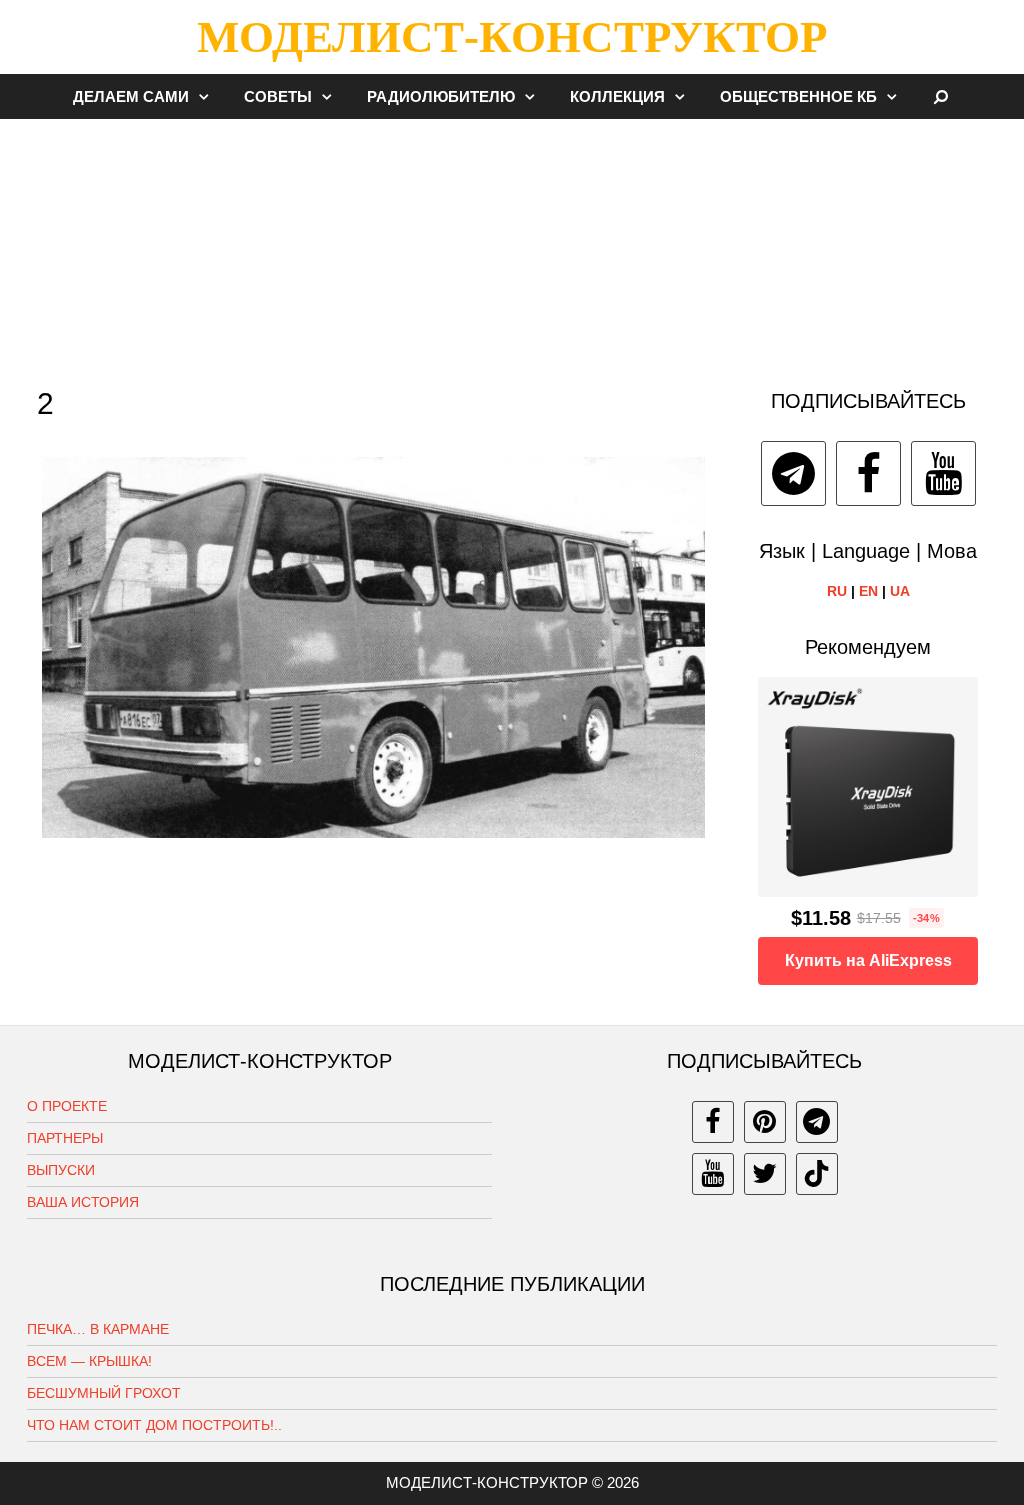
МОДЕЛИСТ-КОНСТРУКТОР (512, 37)
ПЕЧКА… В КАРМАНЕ (98, 1329)
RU (837, 591)
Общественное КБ (798, 96)
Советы (278, 96)
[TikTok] (817, 1174)
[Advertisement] (512, 244)
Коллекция (617, 96)
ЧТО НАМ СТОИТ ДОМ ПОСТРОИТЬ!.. (154, 1425)
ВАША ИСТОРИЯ (83, 1202)
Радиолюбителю (441, 96)
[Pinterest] (765, 1122)
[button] (209, 96)
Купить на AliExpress (868, 960)
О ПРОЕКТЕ (67, 1106)
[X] (765, 1174)
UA (900, 591)
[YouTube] (943, 473)
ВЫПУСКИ (61, 1170)
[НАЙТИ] (941, 96)
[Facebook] (868, 473)
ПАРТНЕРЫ (65, 1138)
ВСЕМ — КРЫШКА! (89, 1361)
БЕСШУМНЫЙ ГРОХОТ (104, 1393)
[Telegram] (793, 473)
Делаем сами (131, 96)
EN (868, 591)
